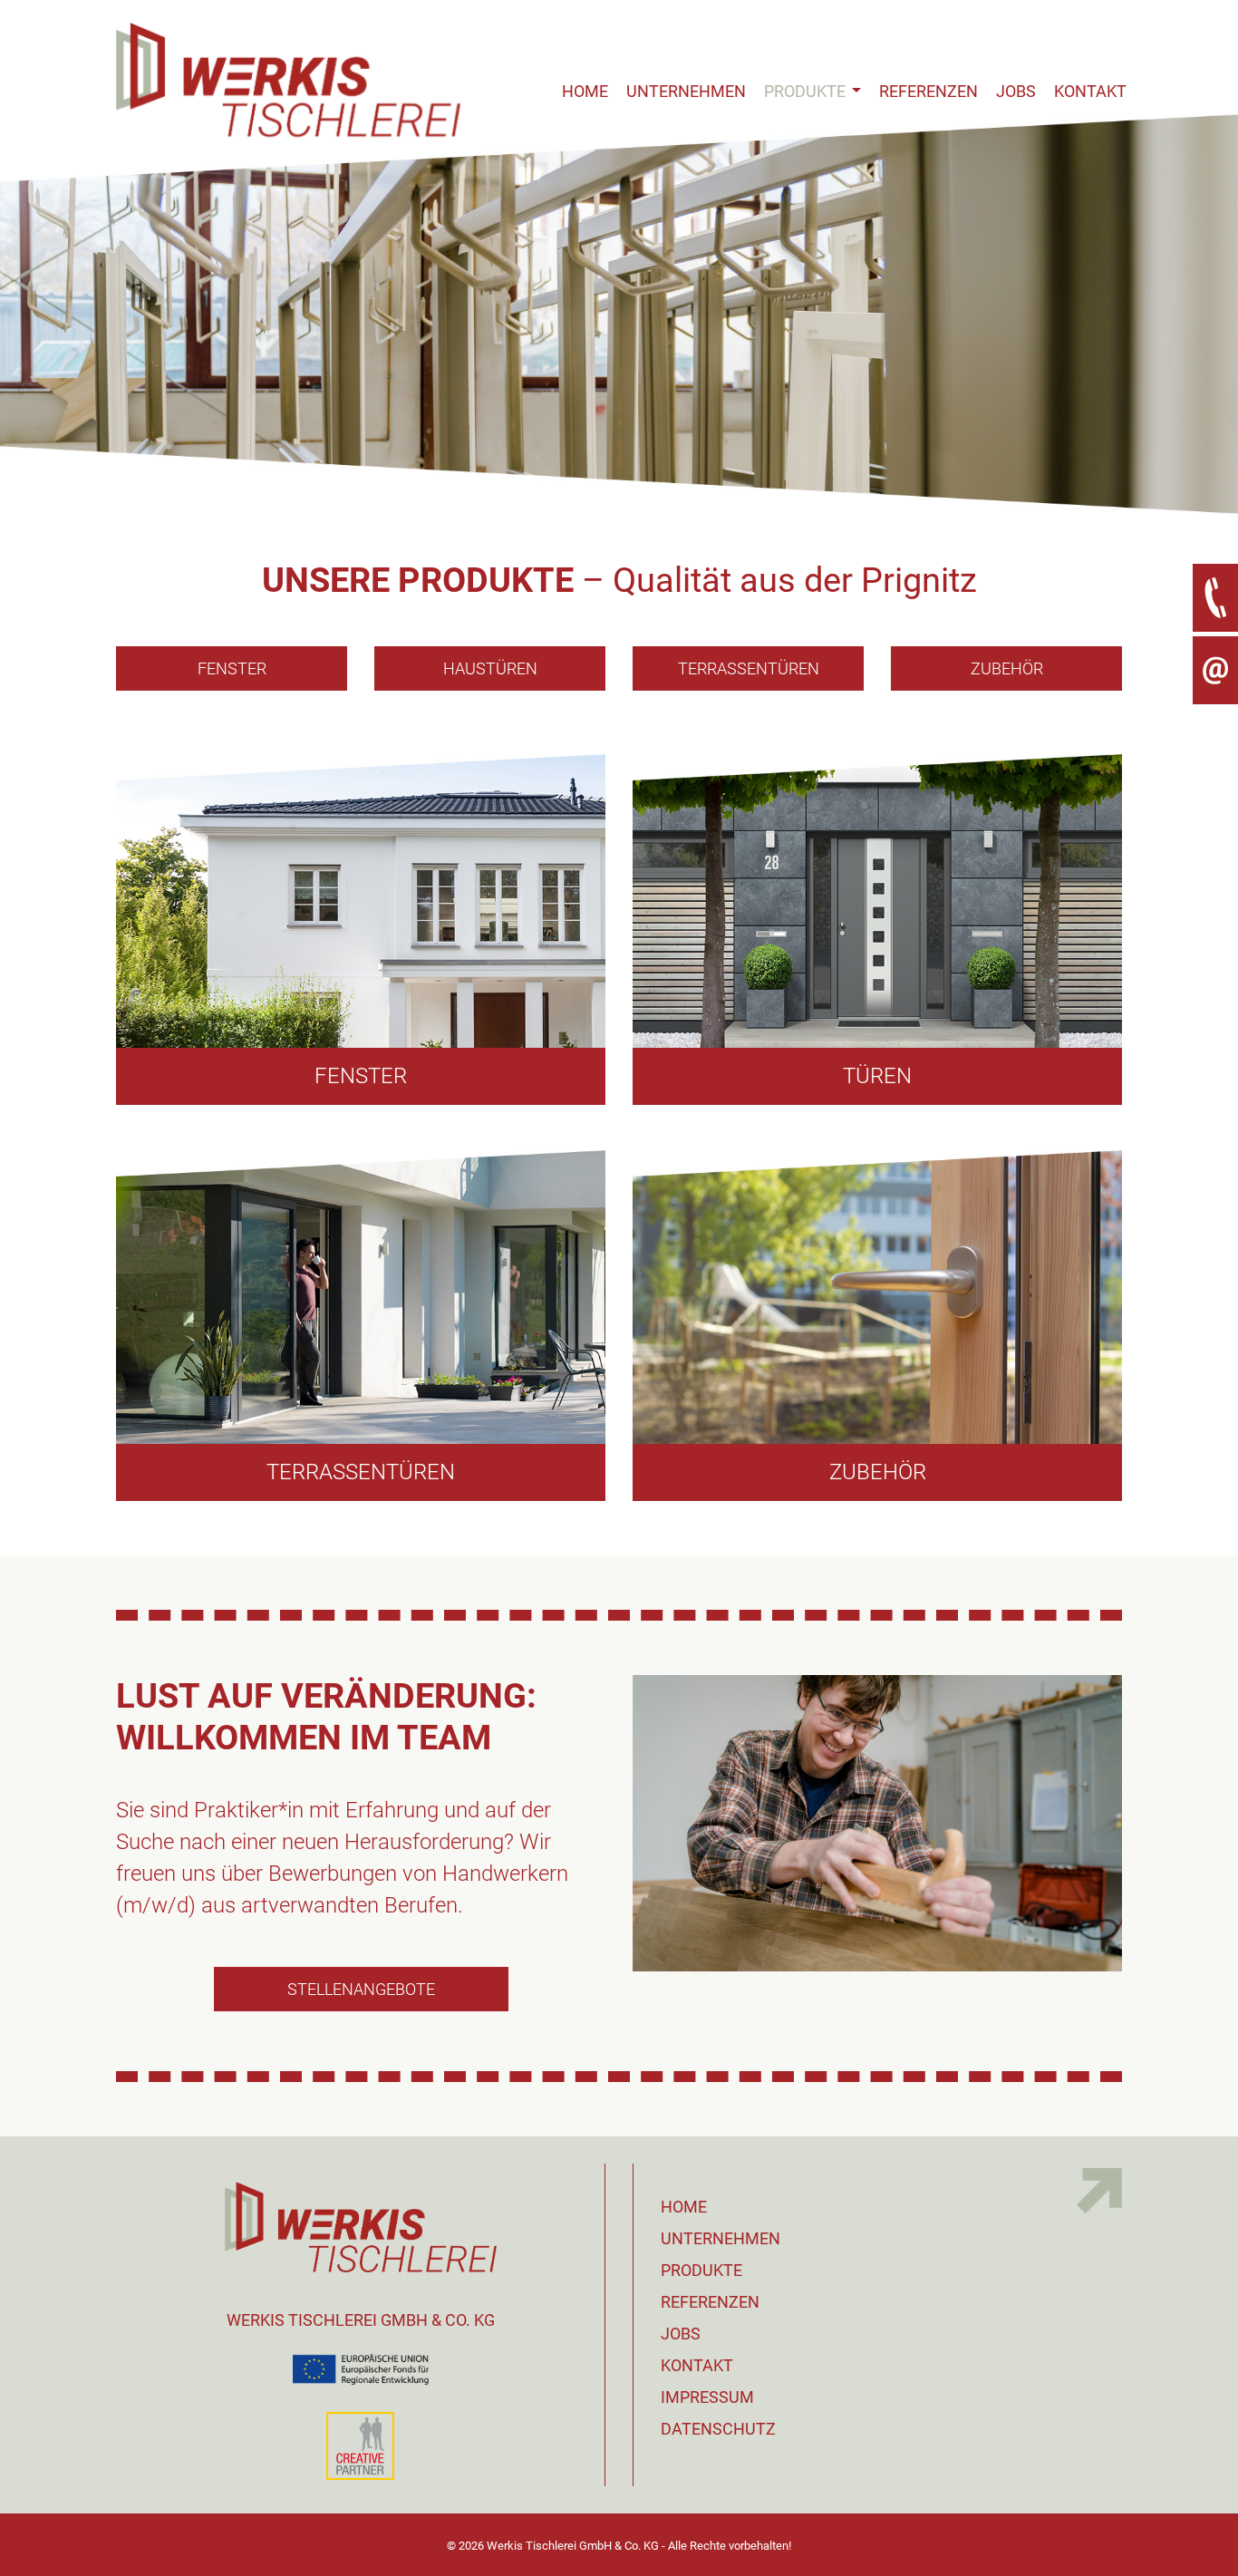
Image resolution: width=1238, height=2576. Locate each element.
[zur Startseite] (288, 55)
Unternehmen (686, 91)
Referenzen (928, 91)
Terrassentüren (749, 668)
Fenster (232, 668)
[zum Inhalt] (619, 314)
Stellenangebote (361, 1989)
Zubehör (1007, 668)
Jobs (1016, 91)
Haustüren (490, 668)
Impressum (707, 2397)
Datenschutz (718, 2429)
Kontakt (1090, 91)
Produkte (807, 91)
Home (585, 91)
